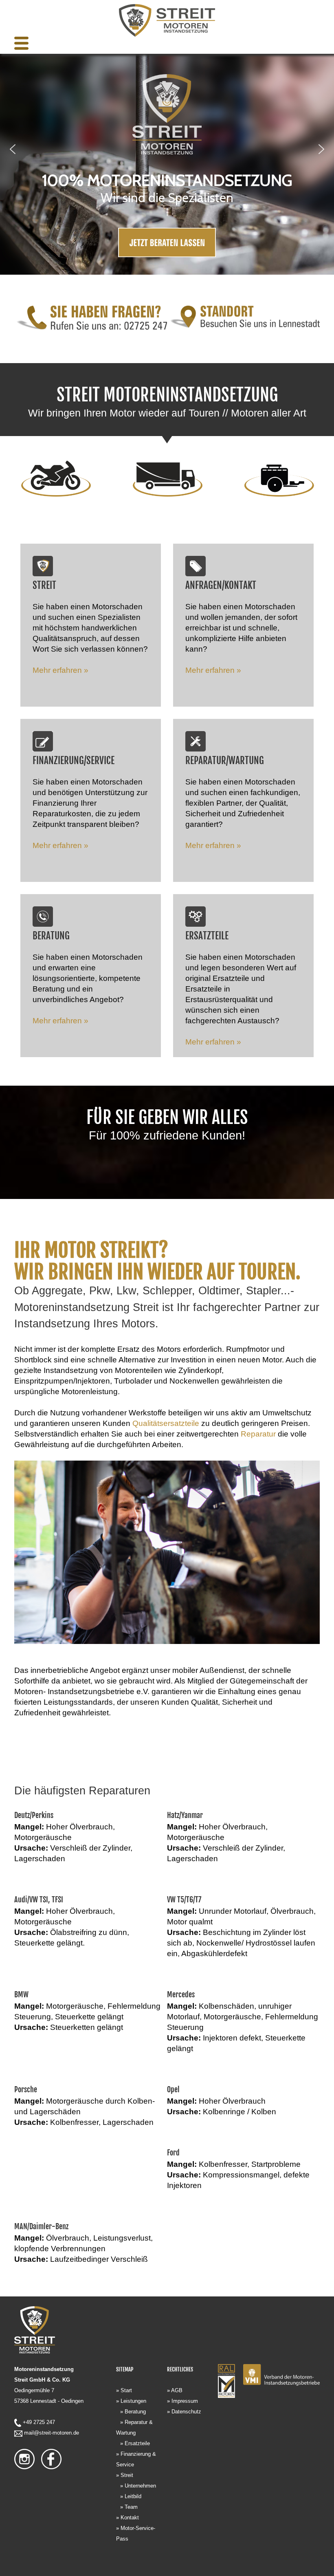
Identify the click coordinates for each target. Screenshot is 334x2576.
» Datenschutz (184, 2412)
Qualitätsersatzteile (166, 1423)
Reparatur (258, 1434)
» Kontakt (127, 2518)
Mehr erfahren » (60, 670)
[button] (13, 149)
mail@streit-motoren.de (52, 2433)
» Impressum (182, 2401)
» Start (124, 2390)
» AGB (175, 2390)
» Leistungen (131, 2401)
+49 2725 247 (39, 2422)
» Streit (125, 2475)
